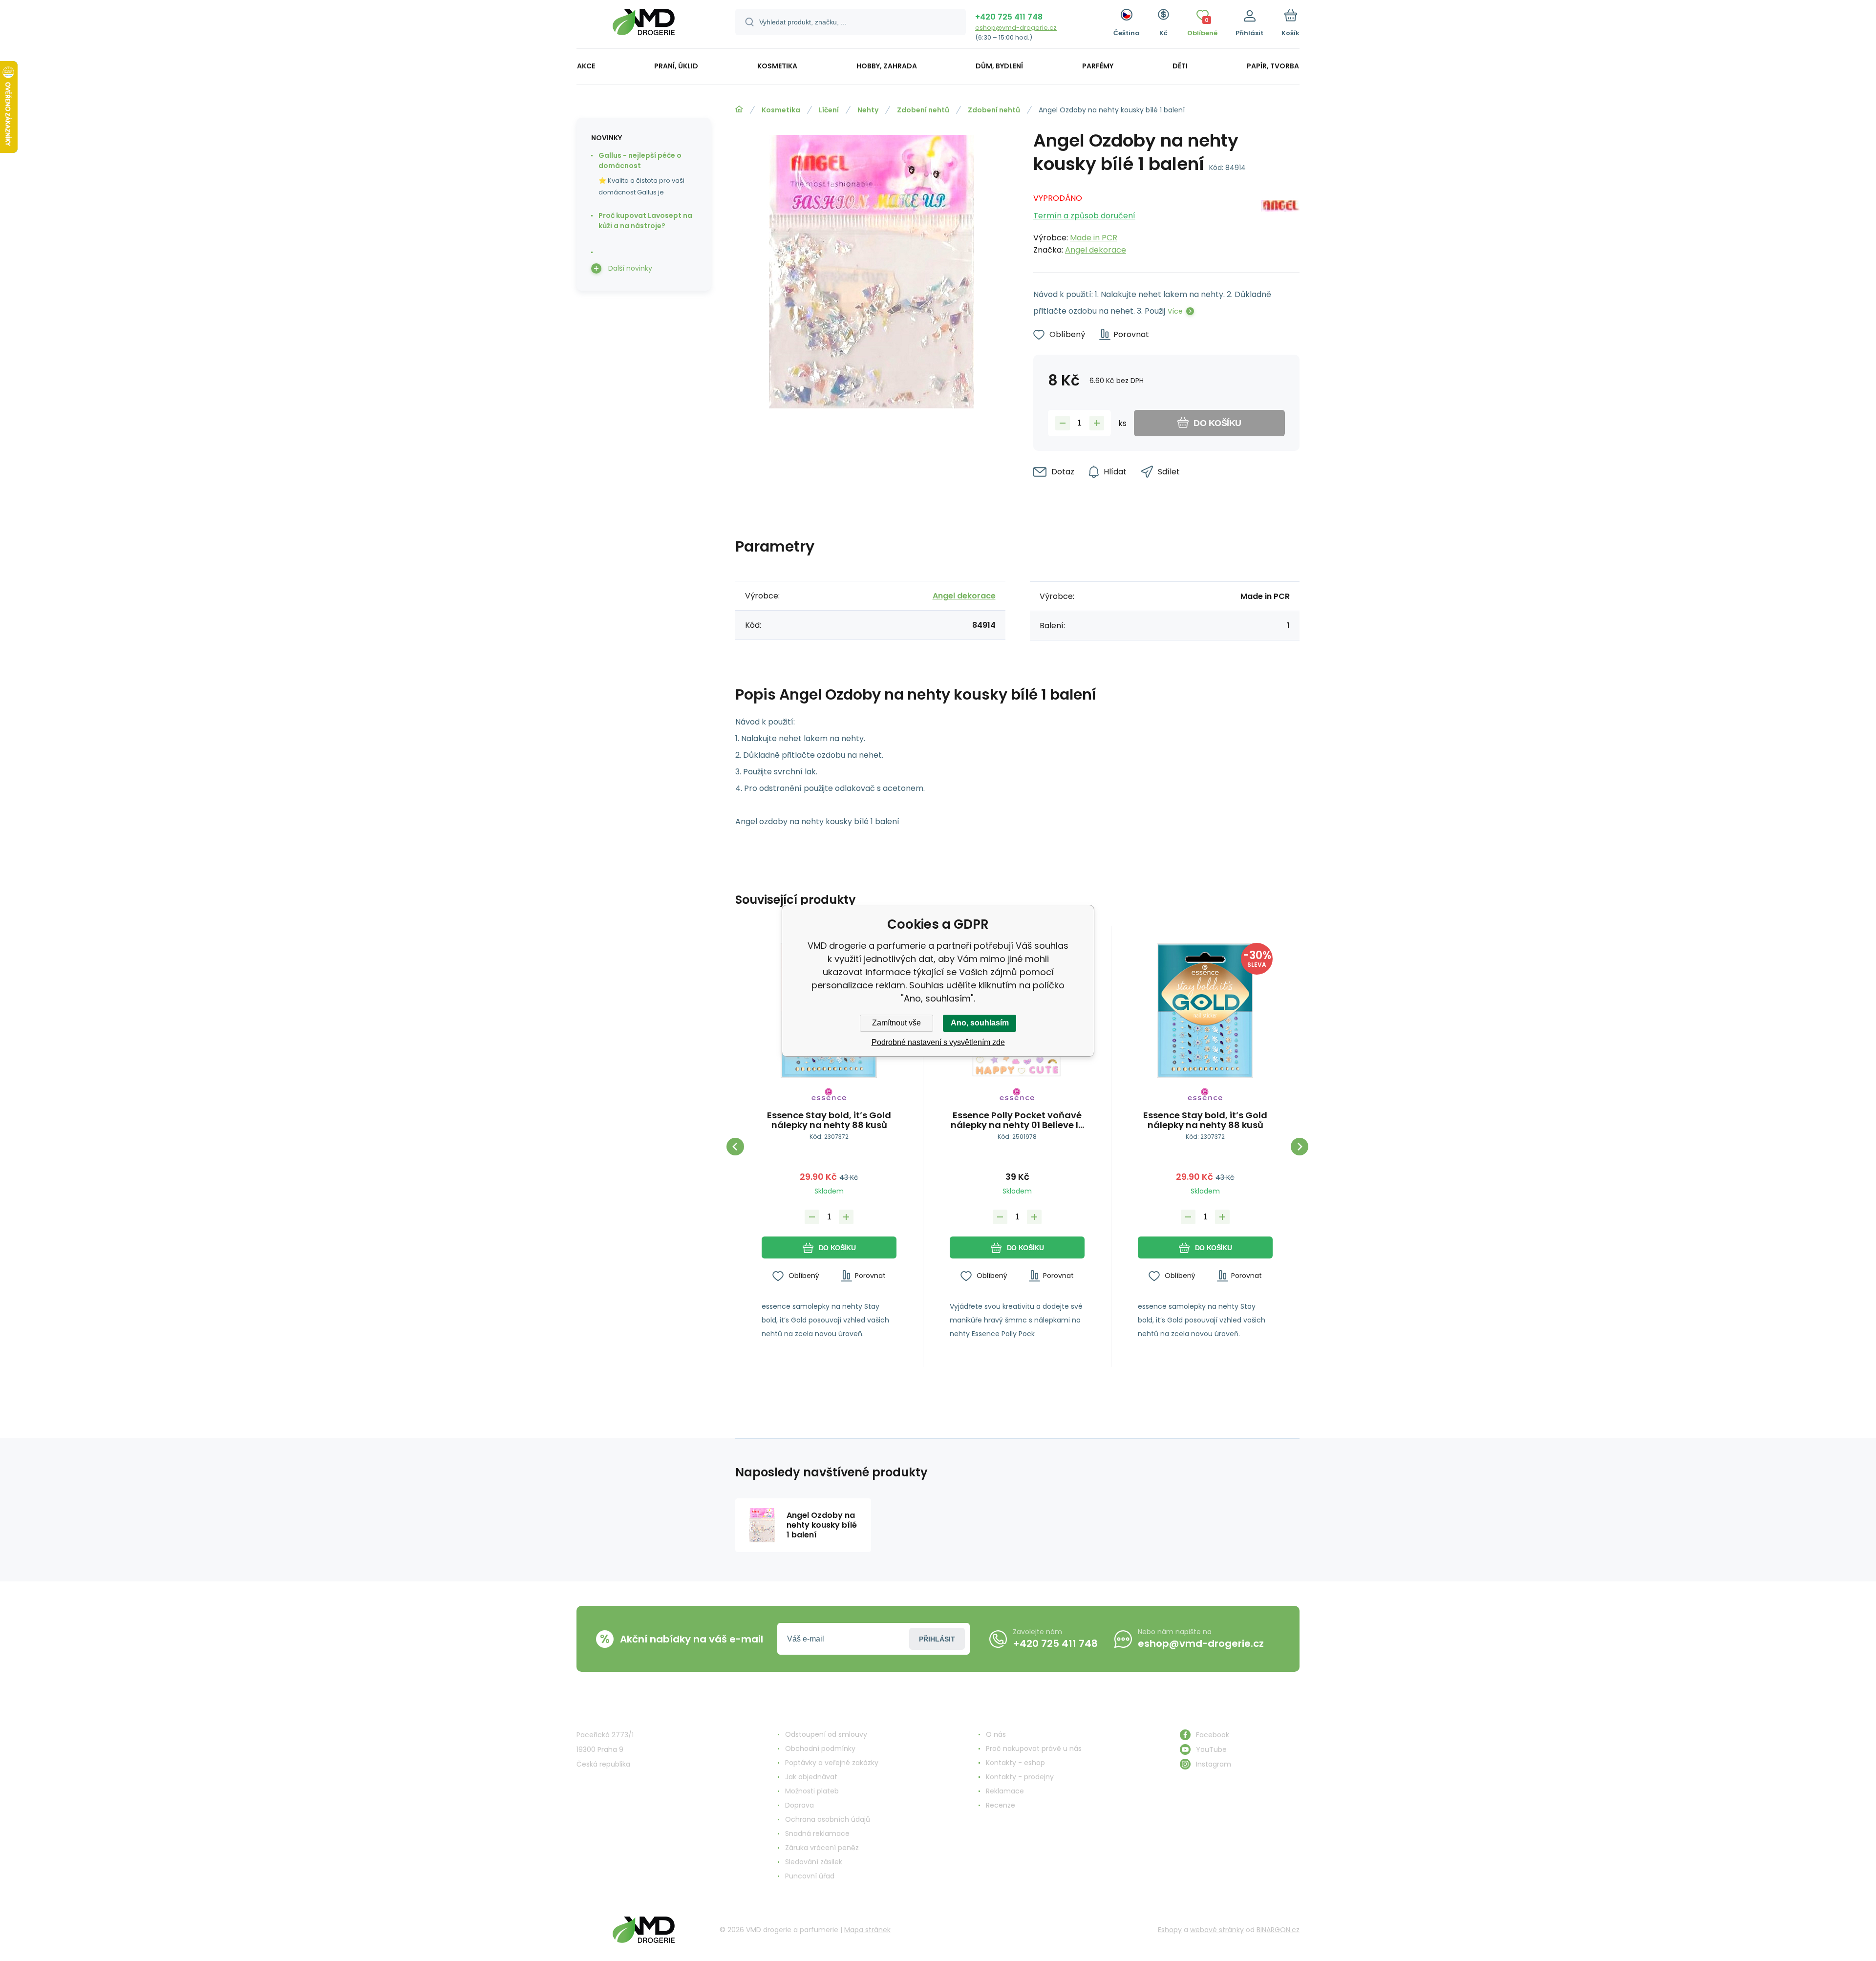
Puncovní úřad (810, 1876)
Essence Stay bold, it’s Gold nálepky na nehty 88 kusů (829, 1120)
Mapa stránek (867, 1930)
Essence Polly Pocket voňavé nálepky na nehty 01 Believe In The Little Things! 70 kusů (1017, 1120)
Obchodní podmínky (820, 1748)
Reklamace (1005, 1791)
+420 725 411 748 (1009, 17)
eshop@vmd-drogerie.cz (1016, 28)
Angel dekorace (1096, 250)
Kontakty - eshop (1015, 1763)
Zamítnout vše (896, 1023)
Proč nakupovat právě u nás (1034, 1748)
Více (1175, 311)
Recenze (1001, 1805)
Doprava (799, 1805)
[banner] (644, 26)
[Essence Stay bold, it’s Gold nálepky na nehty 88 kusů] (1205, 1010)
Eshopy (1170, 1930)
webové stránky (1217, 1930)
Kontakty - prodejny (1020, 1777)
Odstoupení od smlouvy (826, 1734)
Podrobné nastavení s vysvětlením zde (938, 1042)
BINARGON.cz (1278, 1930)
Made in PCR (1094, 238)
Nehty (868, 110)
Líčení (829, 110)
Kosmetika (781, 110)
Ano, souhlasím (980, 1023)
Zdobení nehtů (923, 110)
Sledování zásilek (814, 1862)
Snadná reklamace (817, 1833)
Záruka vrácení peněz (822, 1848)
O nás (996, 1734)
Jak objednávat (811, 1777)
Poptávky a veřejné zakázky (832, 1763)
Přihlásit (937, 1639)
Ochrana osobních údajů (828, 1819)
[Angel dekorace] (1280, 221)
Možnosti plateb (812, 1791)
